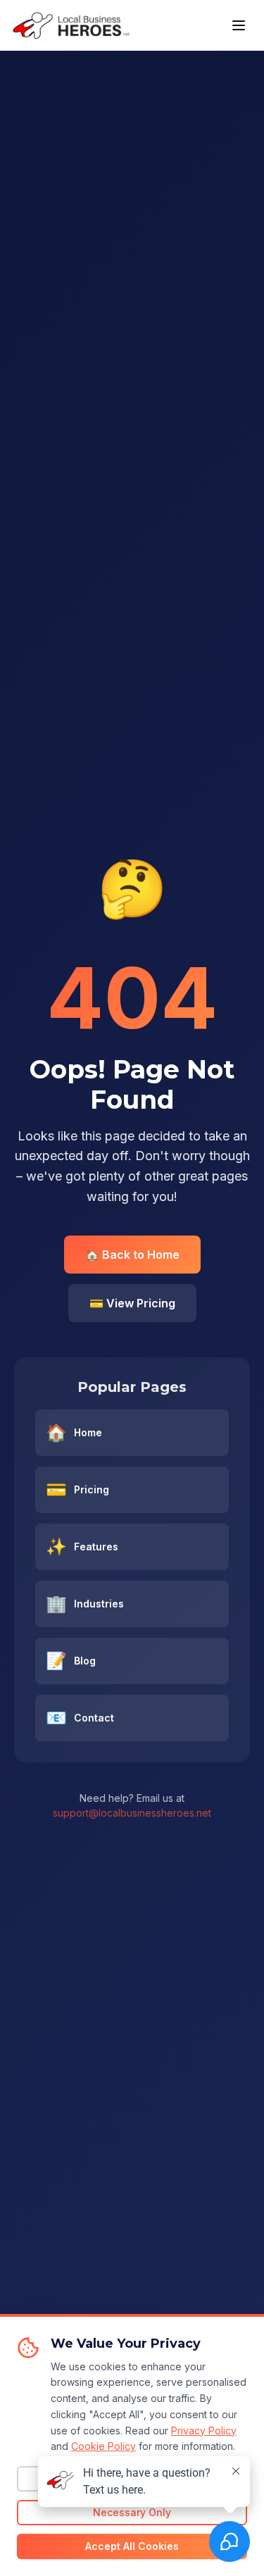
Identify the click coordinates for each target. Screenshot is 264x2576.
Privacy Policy (204, 2431)
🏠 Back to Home (132, 1255)
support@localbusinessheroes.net (132, 1813)
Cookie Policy (103, 2446)
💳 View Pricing (132, 1303)
